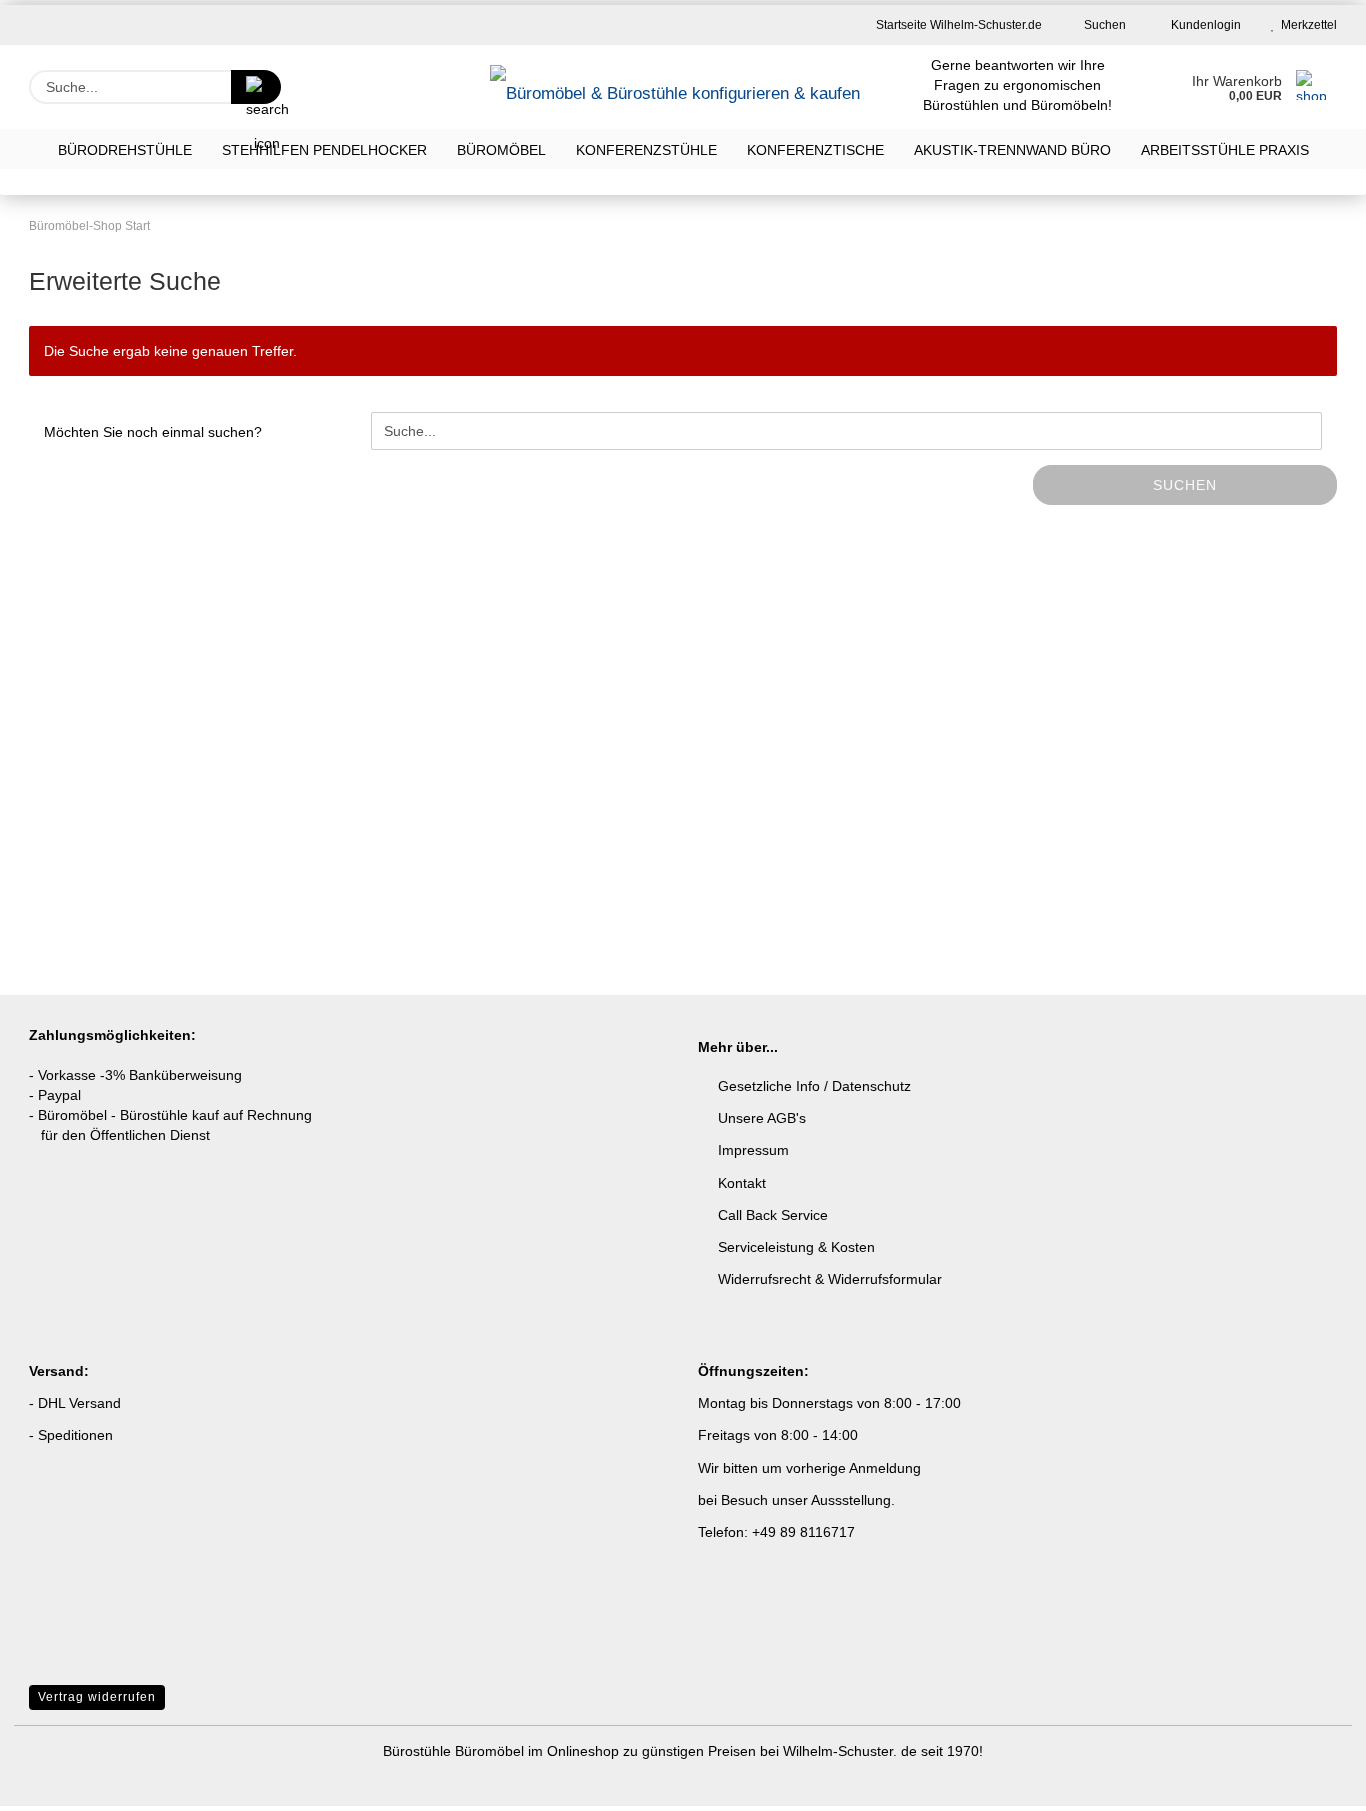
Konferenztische (815, 150)
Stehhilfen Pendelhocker (324, 150)
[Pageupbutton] (1311, 1781)
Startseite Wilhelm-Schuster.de (957, 25)
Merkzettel (1306, 25)
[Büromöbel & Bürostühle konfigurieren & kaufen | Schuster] (677, 87)
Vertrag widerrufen (97, 1697)
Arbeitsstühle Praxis (1225, 150)
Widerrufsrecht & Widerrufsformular (830, 1279)
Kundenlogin (1203, 25)
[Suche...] (256, 87)
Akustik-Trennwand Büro (1012, 150)
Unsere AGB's (762, 1118)
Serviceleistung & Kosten (796, 1247)
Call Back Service (773, 1215)
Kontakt (742, 1183)
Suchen (1103, 25)
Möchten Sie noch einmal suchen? (153, 432)
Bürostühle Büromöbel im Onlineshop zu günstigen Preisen (571, 1751)
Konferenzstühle (646, 150)
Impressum (753, 1150)
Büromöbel (501, 150)
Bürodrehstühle (125, 150)
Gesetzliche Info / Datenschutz (814, 1086)
